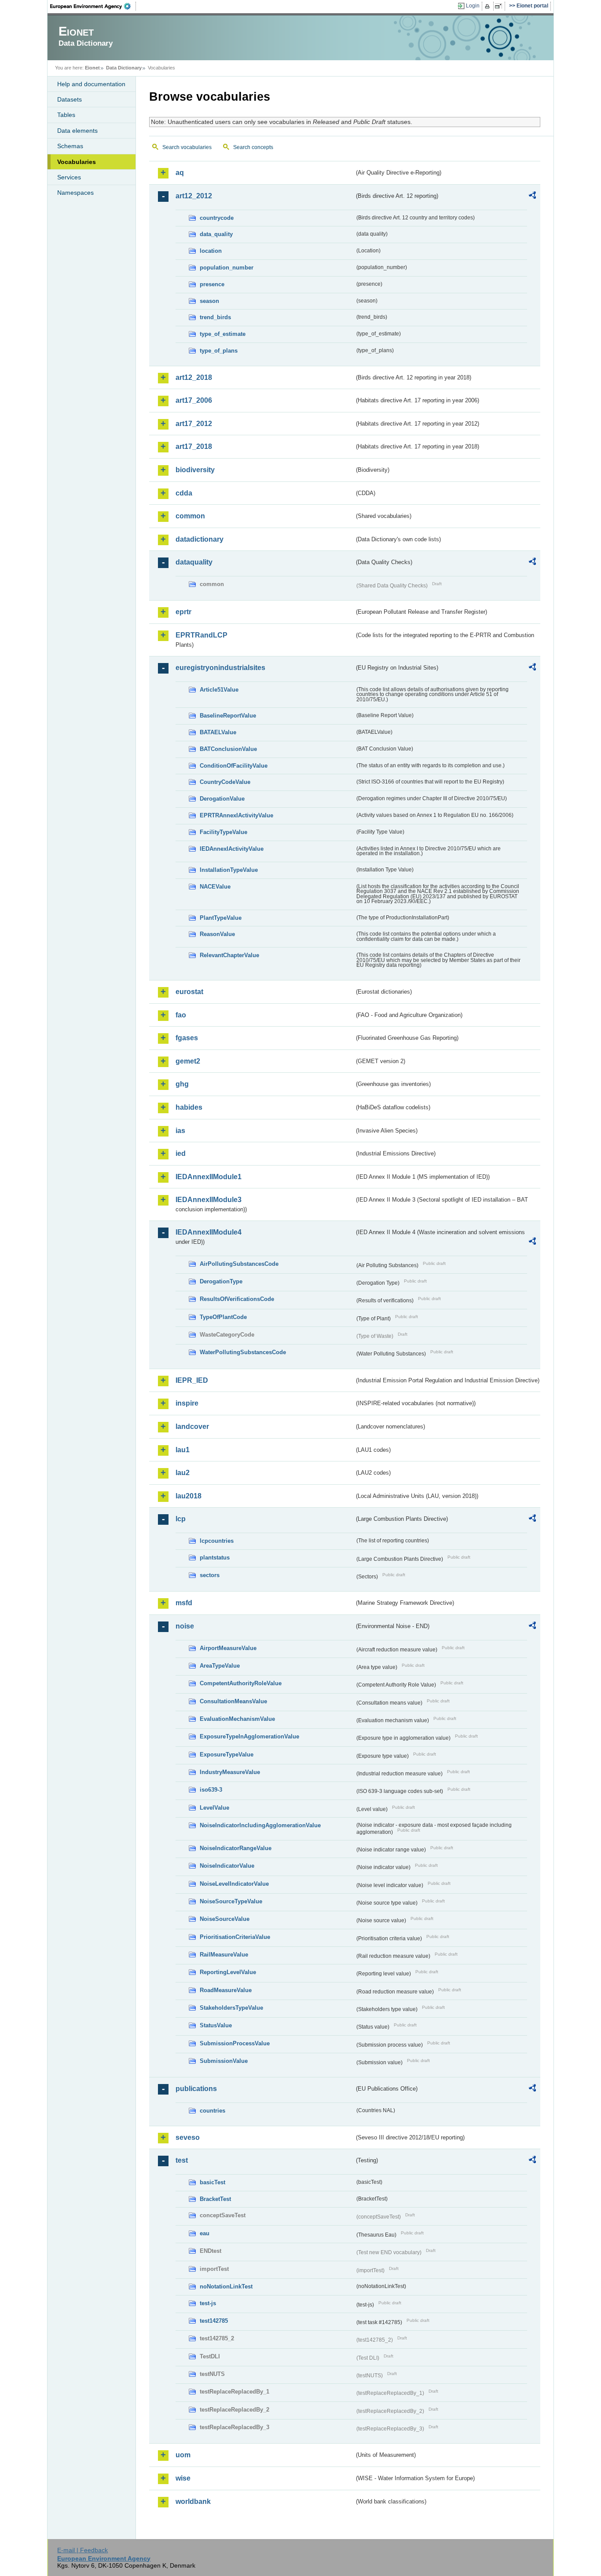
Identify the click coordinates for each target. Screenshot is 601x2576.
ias (180, 1131)
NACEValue (215, 887)
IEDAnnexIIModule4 (209, 1232)
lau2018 (189, 1496)
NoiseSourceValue (225, 1919)
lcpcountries (217, 1541)
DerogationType (221, 1281)
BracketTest (215, 2199)
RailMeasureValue (224, 1955)
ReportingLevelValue (228, 1972)
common (190, 516)
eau (205, 2233)
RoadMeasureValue (226, 1990)
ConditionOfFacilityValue (234, 766)
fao (181, 1015)
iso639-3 (211, 1790)
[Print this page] (489, 6)
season (209, 301)
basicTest (213, 2182)
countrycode (217, 218)
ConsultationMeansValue (233, 1701)
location (211, 251)
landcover (192, 1426)
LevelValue (214, 1808)
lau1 (183, 1450)
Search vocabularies (187, 147)
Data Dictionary (124, 68)
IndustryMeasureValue (230, 1772)
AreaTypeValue (220, 1666)
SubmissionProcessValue (235, 2043)
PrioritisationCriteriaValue (235, 1937)
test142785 (214, 2321)
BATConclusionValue (228, 749)
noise (185, 1626)
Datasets (70, 99)
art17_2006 (194, 400)
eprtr (183, 612)
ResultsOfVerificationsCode (237, 1299)
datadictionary (200, 539)
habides (189, 1107)
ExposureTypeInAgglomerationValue (249, 1736)
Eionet (92, 68)
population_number (227, 268)
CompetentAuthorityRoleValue (241, 1683)
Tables (66, 115)
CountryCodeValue (225, 782)
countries (213, 2111)
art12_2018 (194, 377)
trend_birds (215, 317)
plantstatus (215, 1558)
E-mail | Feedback (82, 2550)
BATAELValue (218, 732)
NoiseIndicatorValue (227, 1866)
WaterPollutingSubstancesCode (243, 1352)
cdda (184, 493)
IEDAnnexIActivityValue (232, 849)
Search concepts (253, 147)
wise (183, 2478)
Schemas (70, 146)
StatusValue (216, 2025)
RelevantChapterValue (229, 955)
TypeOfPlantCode (223, 1317)
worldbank (193, 2501)
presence (212, 284)
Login (473, 6)
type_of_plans (219, 351)
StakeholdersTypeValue (231, 2008)
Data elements (77, 131)
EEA (93, 6)
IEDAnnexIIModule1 (209, 1177)
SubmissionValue (224, 2061)
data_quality (216, 234)
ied (181, 1153)
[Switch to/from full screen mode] (500, 6)
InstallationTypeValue (229, 870)
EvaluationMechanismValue (237, 1719)
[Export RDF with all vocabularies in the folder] (532, 197)
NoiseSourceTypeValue (231, 1901)
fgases (187, 1038)
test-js (208, 2303)
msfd (184, 1603)
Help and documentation (91, 84)
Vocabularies (77, 162)
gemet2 (188, 1061)
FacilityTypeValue (224, 832)
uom (183, 2455)
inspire (187, 1403)
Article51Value (219, 690)
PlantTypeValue (221, 918)
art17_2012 (194, 424)
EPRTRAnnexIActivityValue (236, 815)
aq (180, 173)
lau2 (183, 1473)
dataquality (194, 562)
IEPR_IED (192, 1380)
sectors (210, 1575)
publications (196, 2089)
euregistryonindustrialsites (220, 668)
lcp (181, 1519)
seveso (188, 2137)
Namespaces (75, 193)
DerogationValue (222, 799)
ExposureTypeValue (227, 1754)
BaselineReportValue (228, 716)
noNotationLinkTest (226, 2286)
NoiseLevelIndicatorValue (234, 1884)
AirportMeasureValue (228, 1648)
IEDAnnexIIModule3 (209, 1200)
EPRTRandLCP (202, 635)
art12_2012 (194, 196)
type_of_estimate (223, 334)
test (182, 2160)
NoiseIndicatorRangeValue (236, 1848)
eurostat (189, 992)
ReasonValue (217, 934)
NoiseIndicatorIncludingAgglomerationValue (260, 1825)
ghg (182, 1084)
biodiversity (195, 470)
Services (69, 177)
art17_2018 (194, 446)
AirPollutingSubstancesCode (239, 1264)
